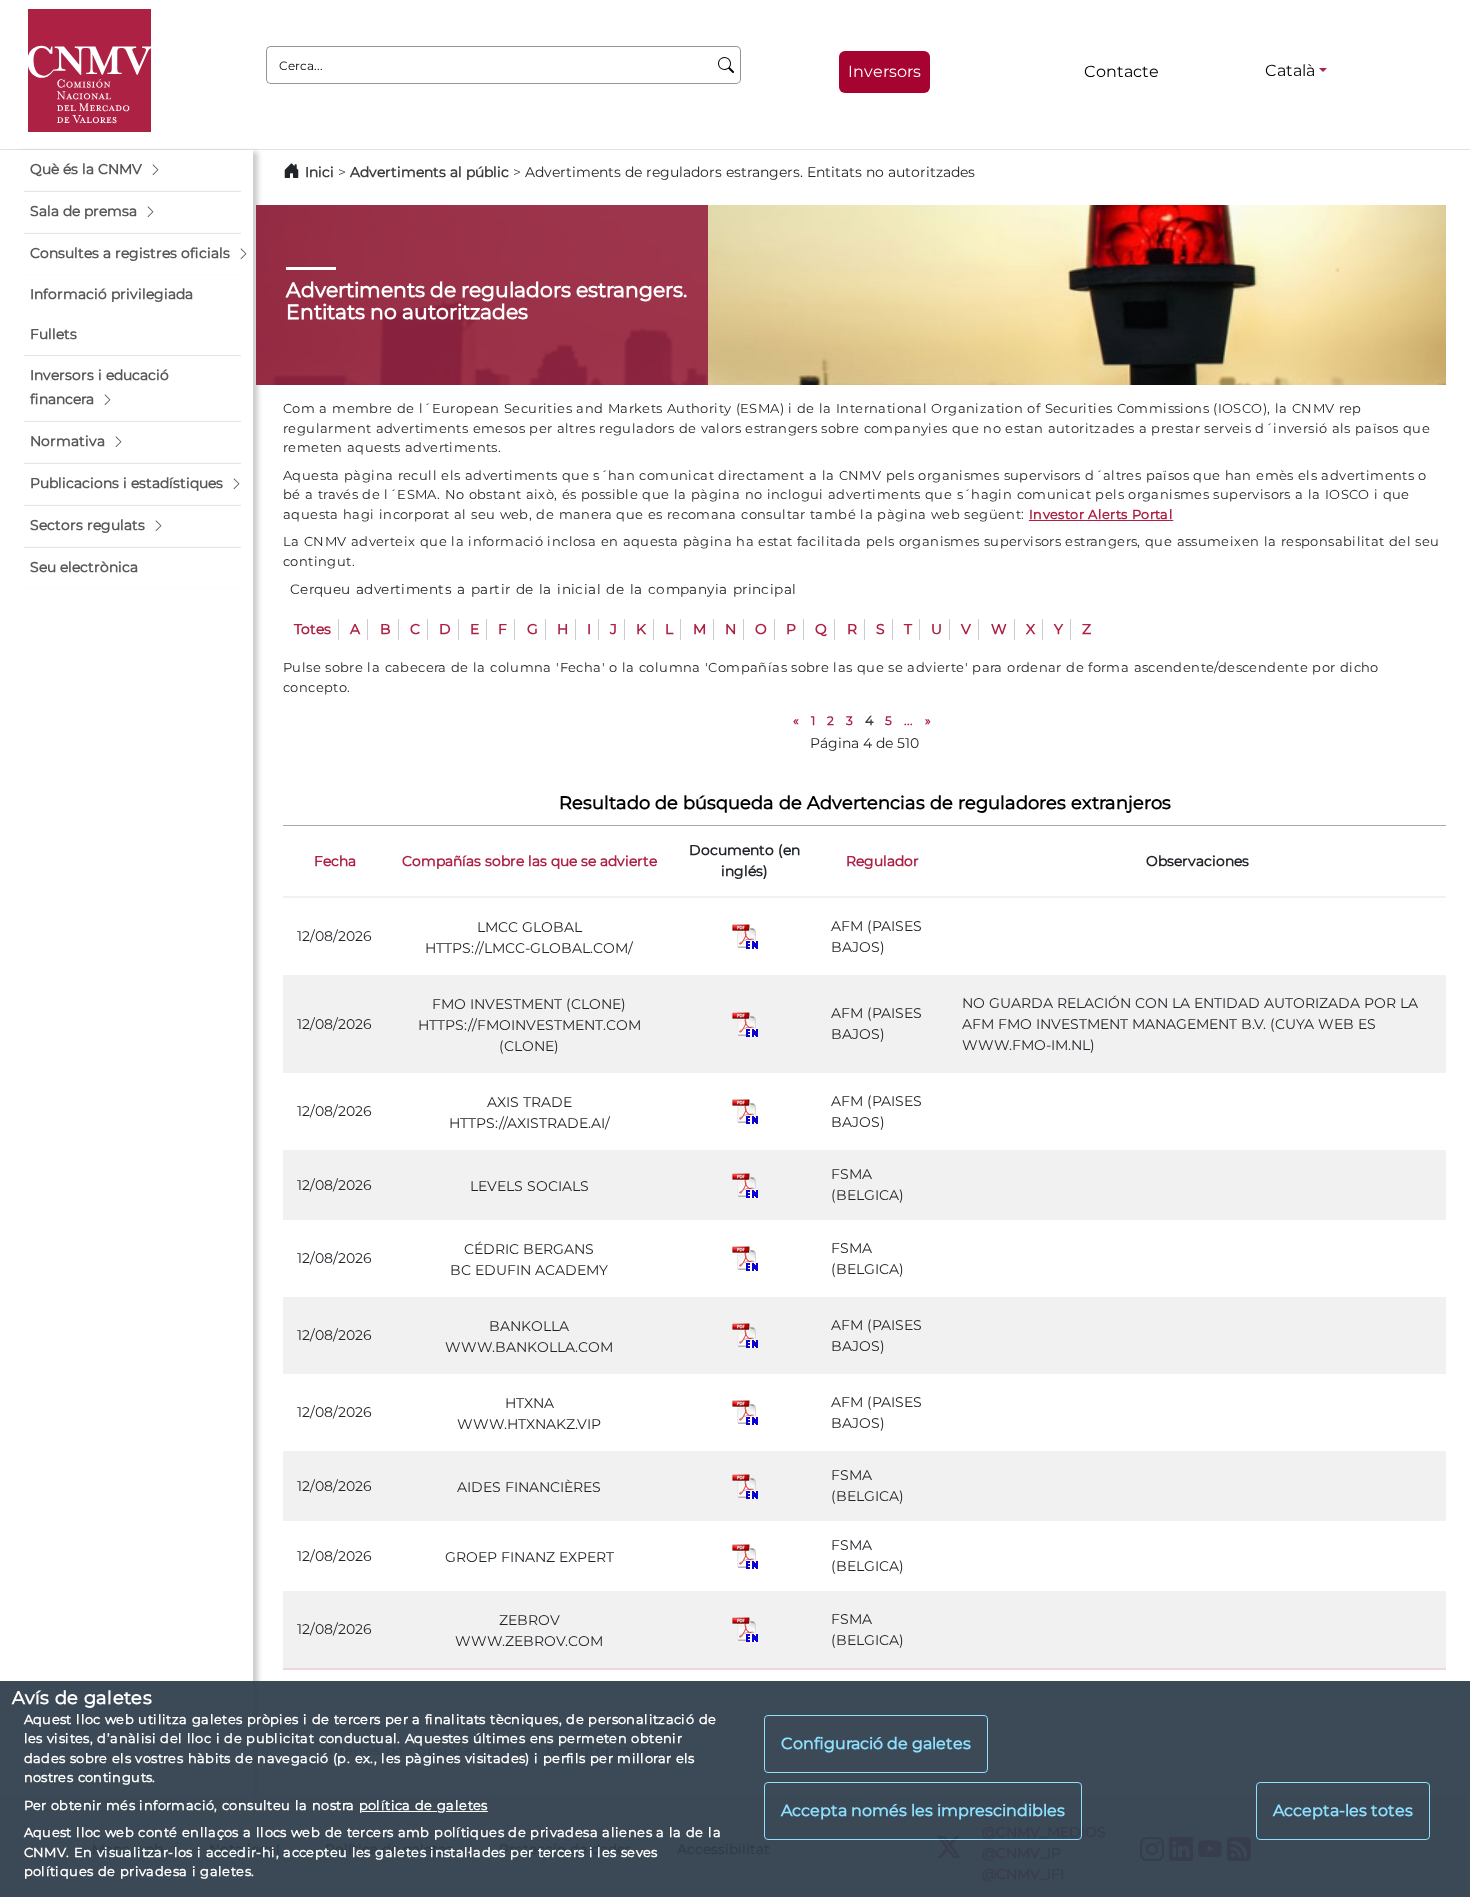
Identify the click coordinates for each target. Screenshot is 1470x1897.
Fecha (335, 861)
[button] (132, 170)
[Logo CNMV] (89, 70)
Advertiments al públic (429, 172)
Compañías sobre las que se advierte (529, 861)
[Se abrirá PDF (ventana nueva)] (745, 936)
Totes (312, 629)
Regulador (882, 861)
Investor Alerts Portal (1101, 514)
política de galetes (423, 1805)
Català (1290, 70)
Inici (319, 172)
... (908, 720)
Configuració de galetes (876, 1743)
